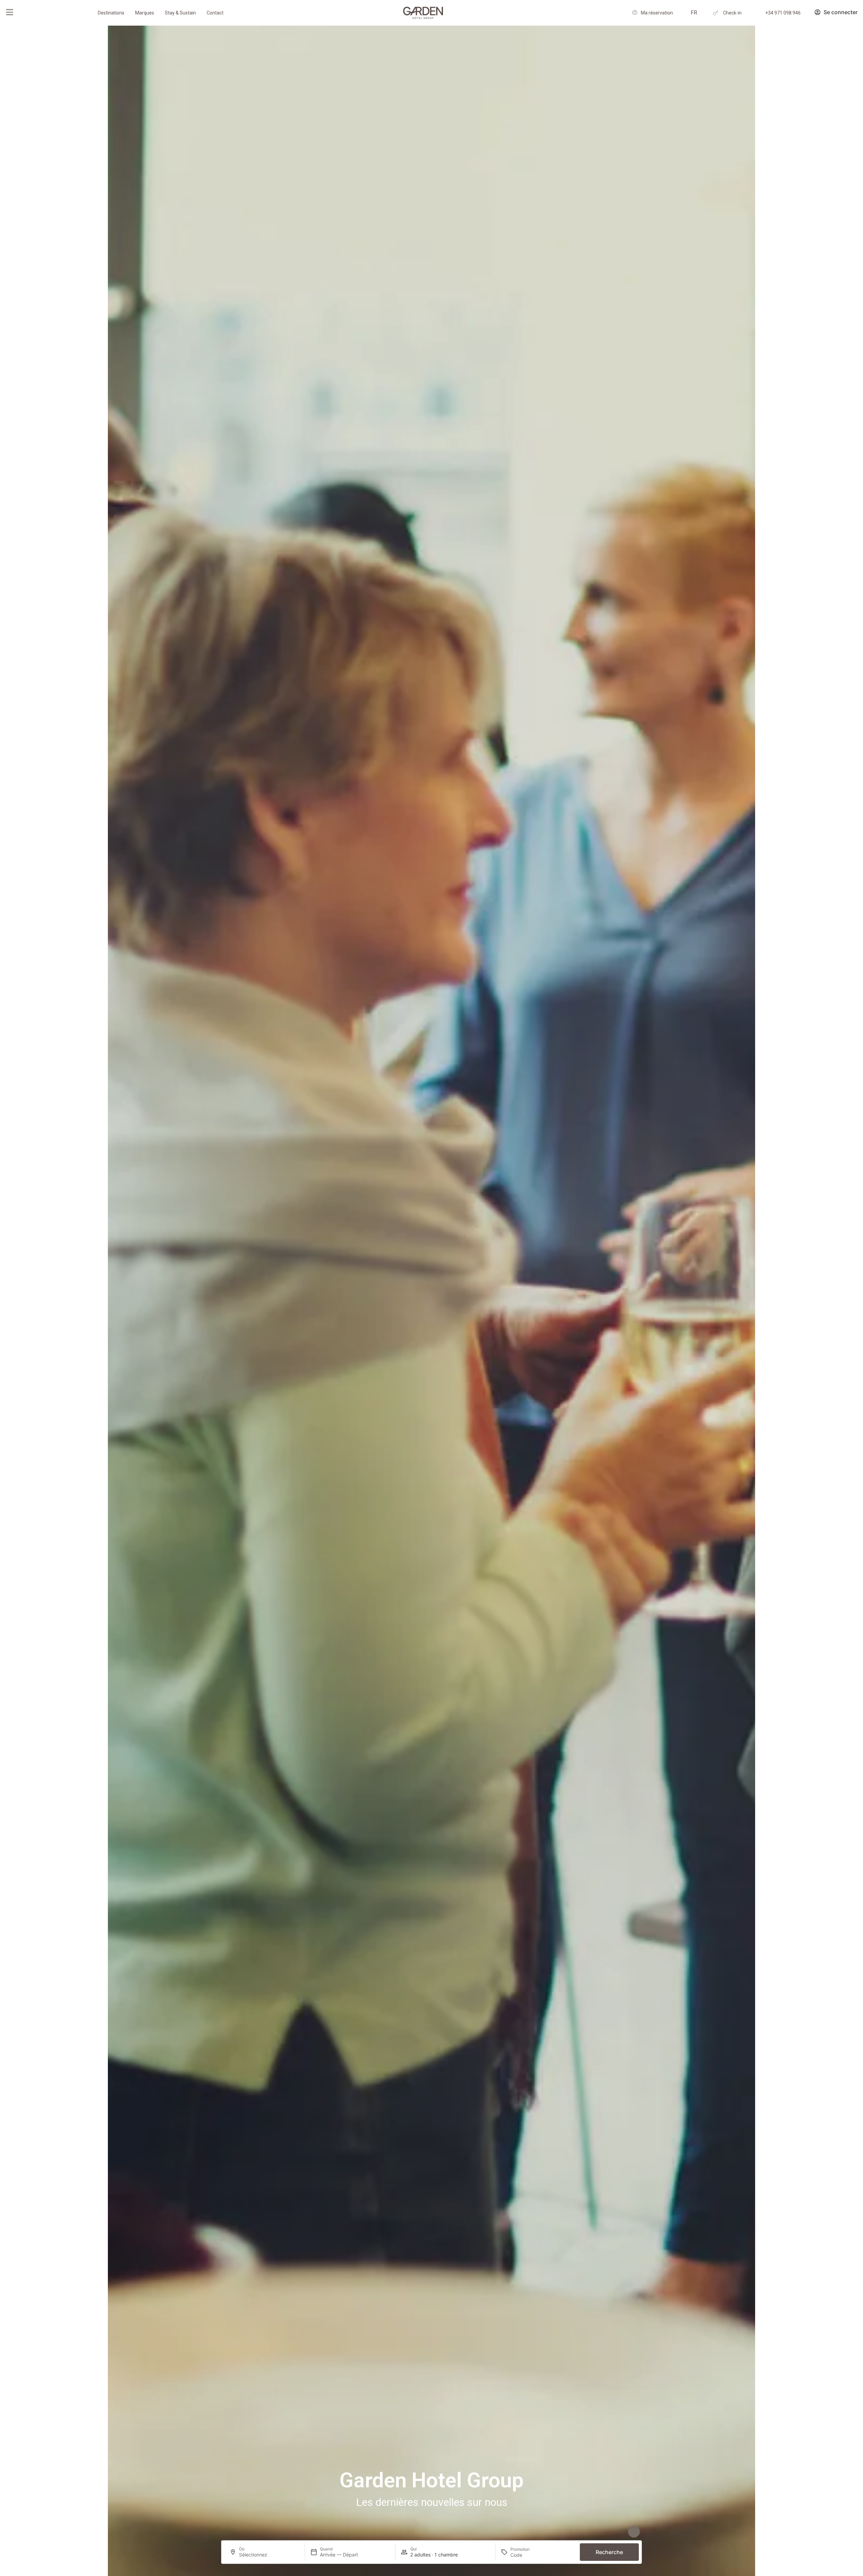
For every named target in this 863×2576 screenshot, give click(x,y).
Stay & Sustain (180, 13)
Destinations (111, 13)
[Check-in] (716, 13)
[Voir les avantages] (634, 2532)
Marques (145, 13)
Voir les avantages (608, 2528)
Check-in (732, 13)
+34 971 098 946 (783, 13)
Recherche (609, 2552)
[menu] (9, 12)
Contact (215, 13)
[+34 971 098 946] (758, 13)
